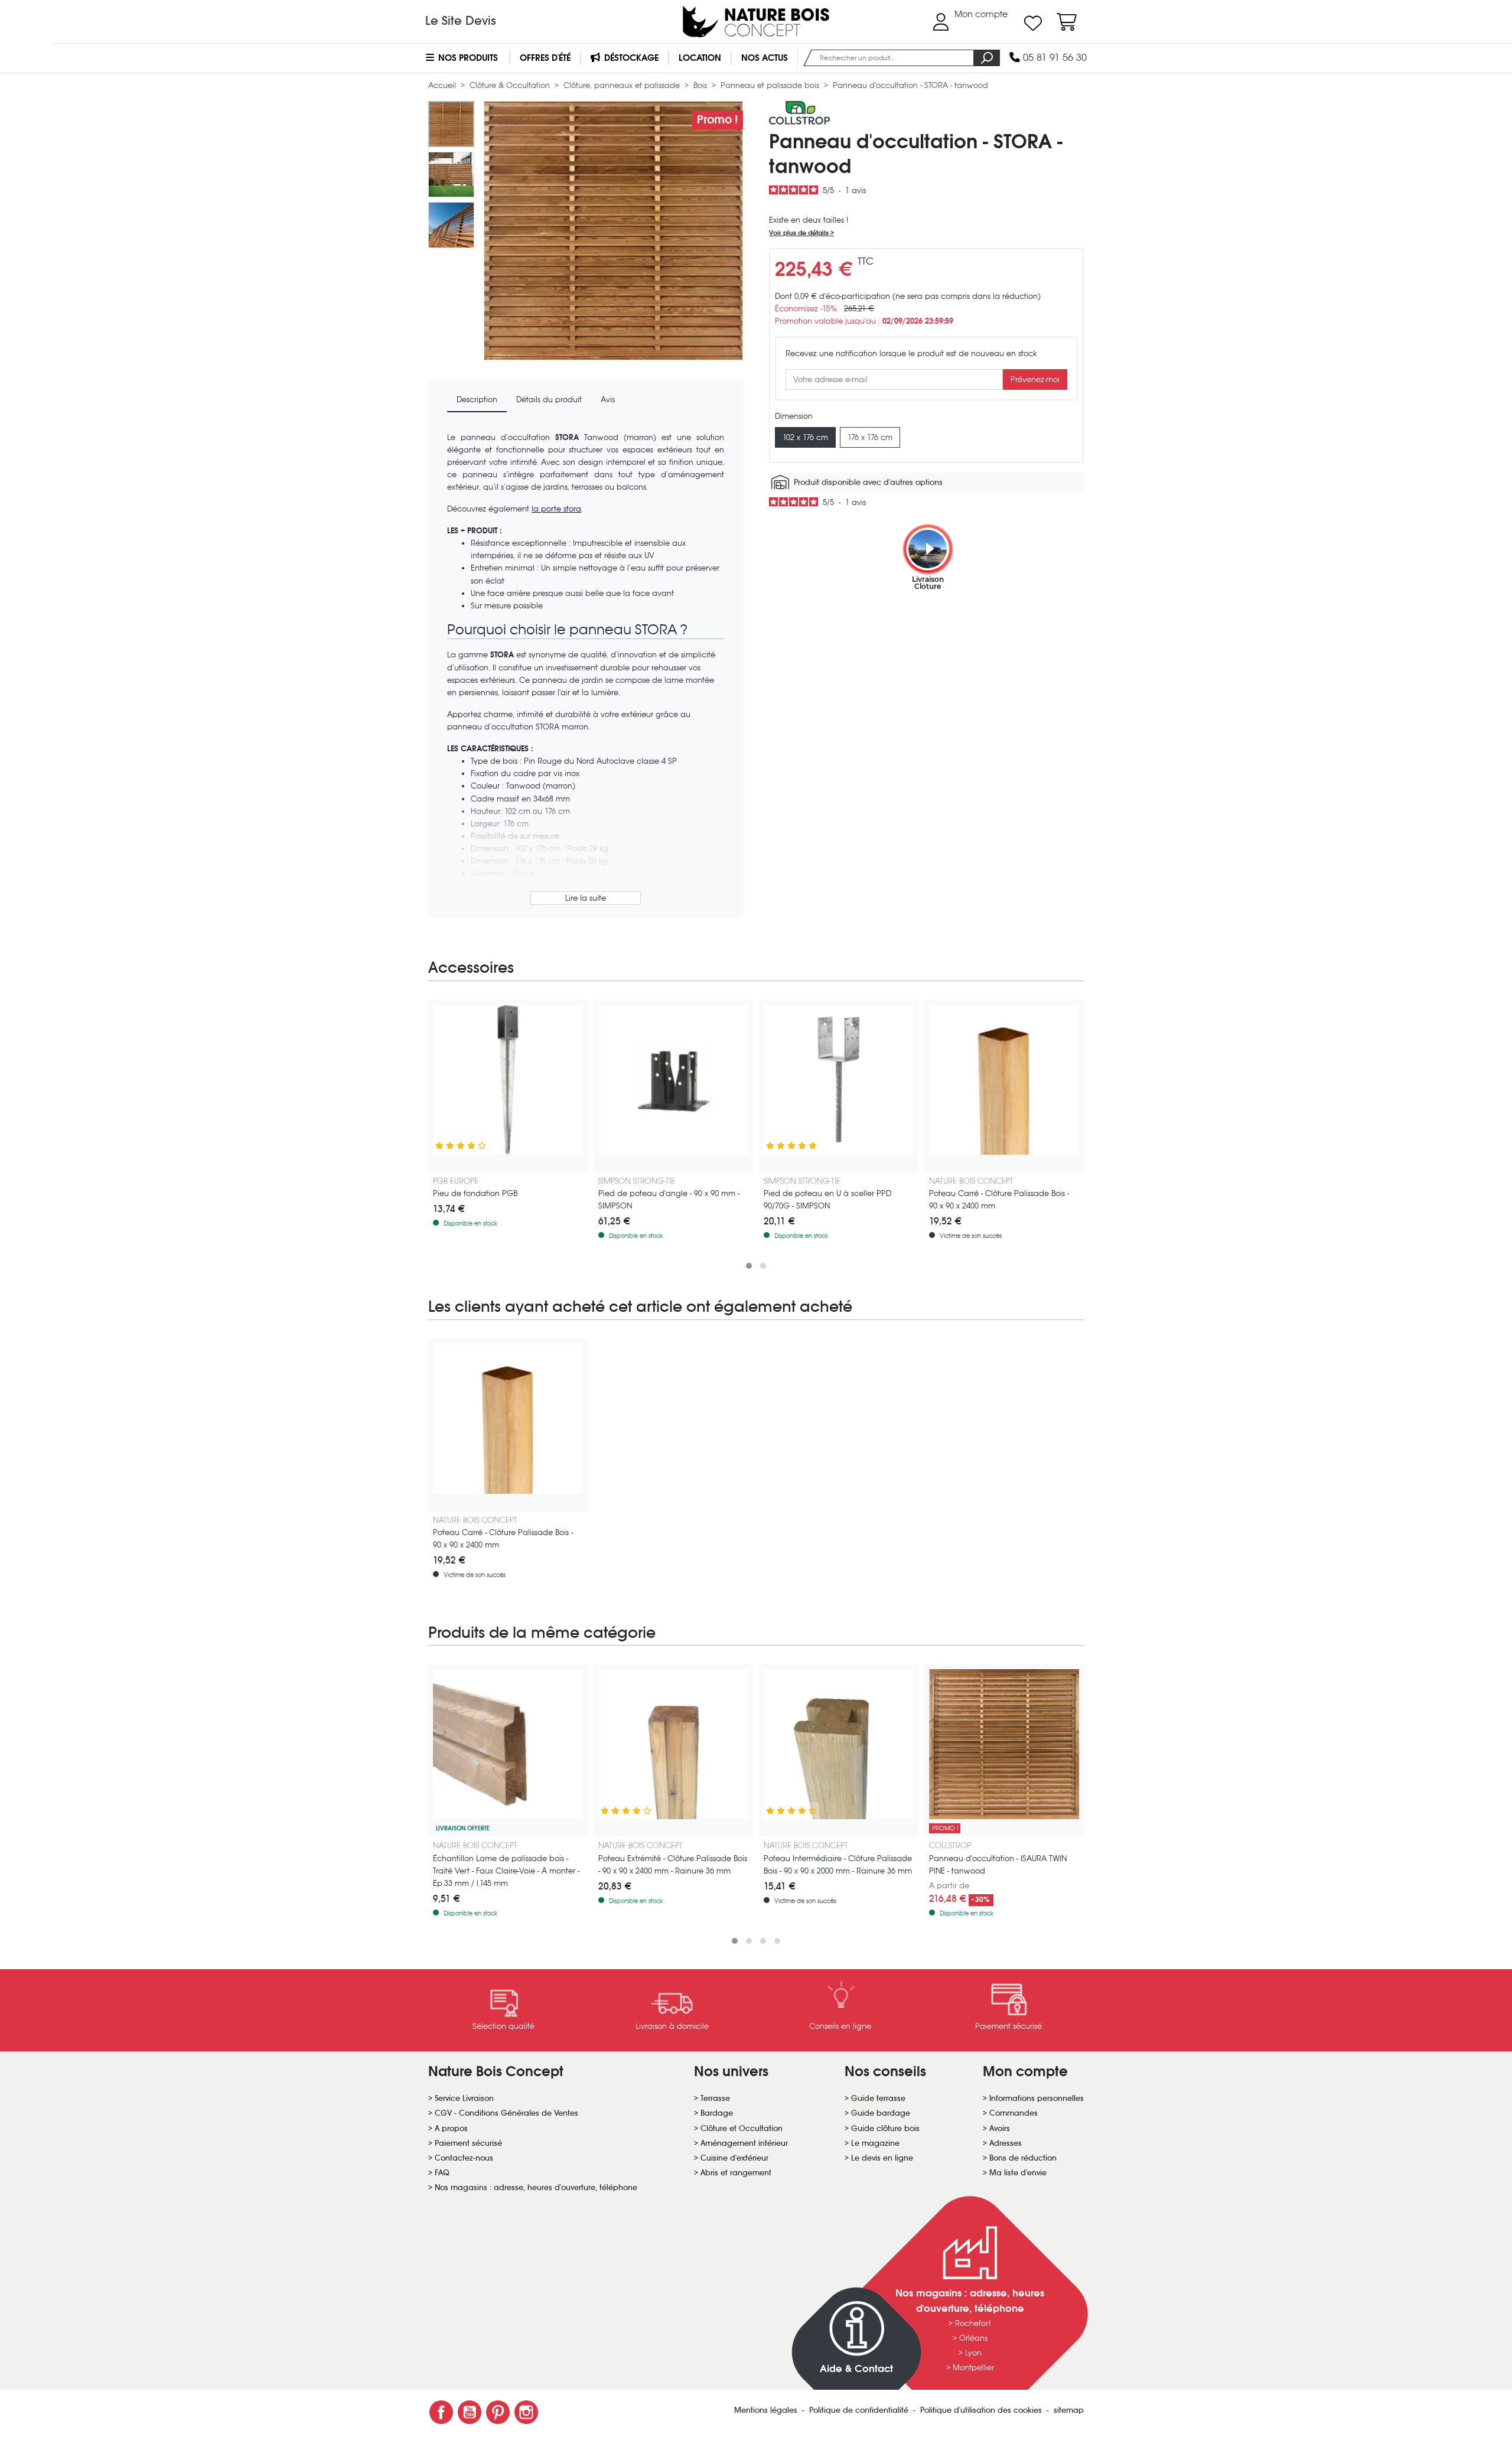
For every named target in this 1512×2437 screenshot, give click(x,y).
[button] (749, 1266)
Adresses (1006, 2143)
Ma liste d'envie (1018, 2173)
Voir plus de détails (800, 233)
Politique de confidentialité (860, 2410)
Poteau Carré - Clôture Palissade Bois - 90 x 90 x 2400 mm (999, 1200)
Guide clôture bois (885, 2128)
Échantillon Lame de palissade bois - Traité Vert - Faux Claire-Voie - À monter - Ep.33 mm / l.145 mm (506, 1871)
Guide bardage (881, 2113)
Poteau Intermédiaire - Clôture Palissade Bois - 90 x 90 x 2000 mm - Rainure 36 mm (838, 1865)
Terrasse (715, 2098)
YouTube (470, 2412)
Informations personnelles (1037, 2098)
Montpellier (973, 2368)
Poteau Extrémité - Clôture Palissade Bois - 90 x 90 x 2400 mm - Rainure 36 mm (673, 1865)
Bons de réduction (1023, 2158)
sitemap (1069, 2410)
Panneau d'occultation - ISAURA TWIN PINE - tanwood (998, 1865)
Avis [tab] (608, 400)
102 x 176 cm (805, 437)
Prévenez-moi (1035, 379)
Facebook (441, 2412)
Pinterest (498, 2412)
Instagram (526, 2412)
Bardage (717, 2113)
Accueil (443, 85)
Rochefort (973, 2323)
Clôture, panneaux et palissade (623, 85)
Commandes (1014, 2113)
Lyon (973, 2353)
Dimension (794, 416)
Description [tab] (477, 400)
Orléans (973, 2338)
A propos (451, 2128)
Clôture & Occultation (511, 85)
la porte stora (556, 509)
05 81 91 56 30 (1053, 58)
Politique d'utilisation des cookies (982, 2410)
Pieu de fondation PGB (475, 1193)
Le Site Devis (461, 21)
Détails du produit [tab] (549, 400)
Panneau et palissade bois (771, 85)
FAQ (442, 2173)
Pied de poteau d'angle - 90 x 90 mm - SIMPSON (669, 1200)
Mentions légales (767, 2410)
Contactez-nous (464, 2158)
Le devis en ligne (882, 2158)
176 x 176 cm (870, 437)
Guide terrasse (878, 2098)
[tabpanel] (586, 670)
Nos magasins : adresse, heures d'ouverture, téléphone (536, 2187)
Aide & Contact (856, 2369)
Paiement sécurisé (468, 2143)
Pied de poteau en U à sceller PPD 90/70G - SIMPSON (827, 1200)
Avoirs (1000, 2128)
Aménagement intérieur (744, 2143)
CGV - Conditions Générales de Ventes (506, 2113)
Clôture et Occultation (742, 2128)
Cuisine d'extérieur (734, 2158)
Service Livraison (464, 2098)
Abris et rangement (736, 2173)
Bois (701, 85)
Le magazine (875, 2143)
